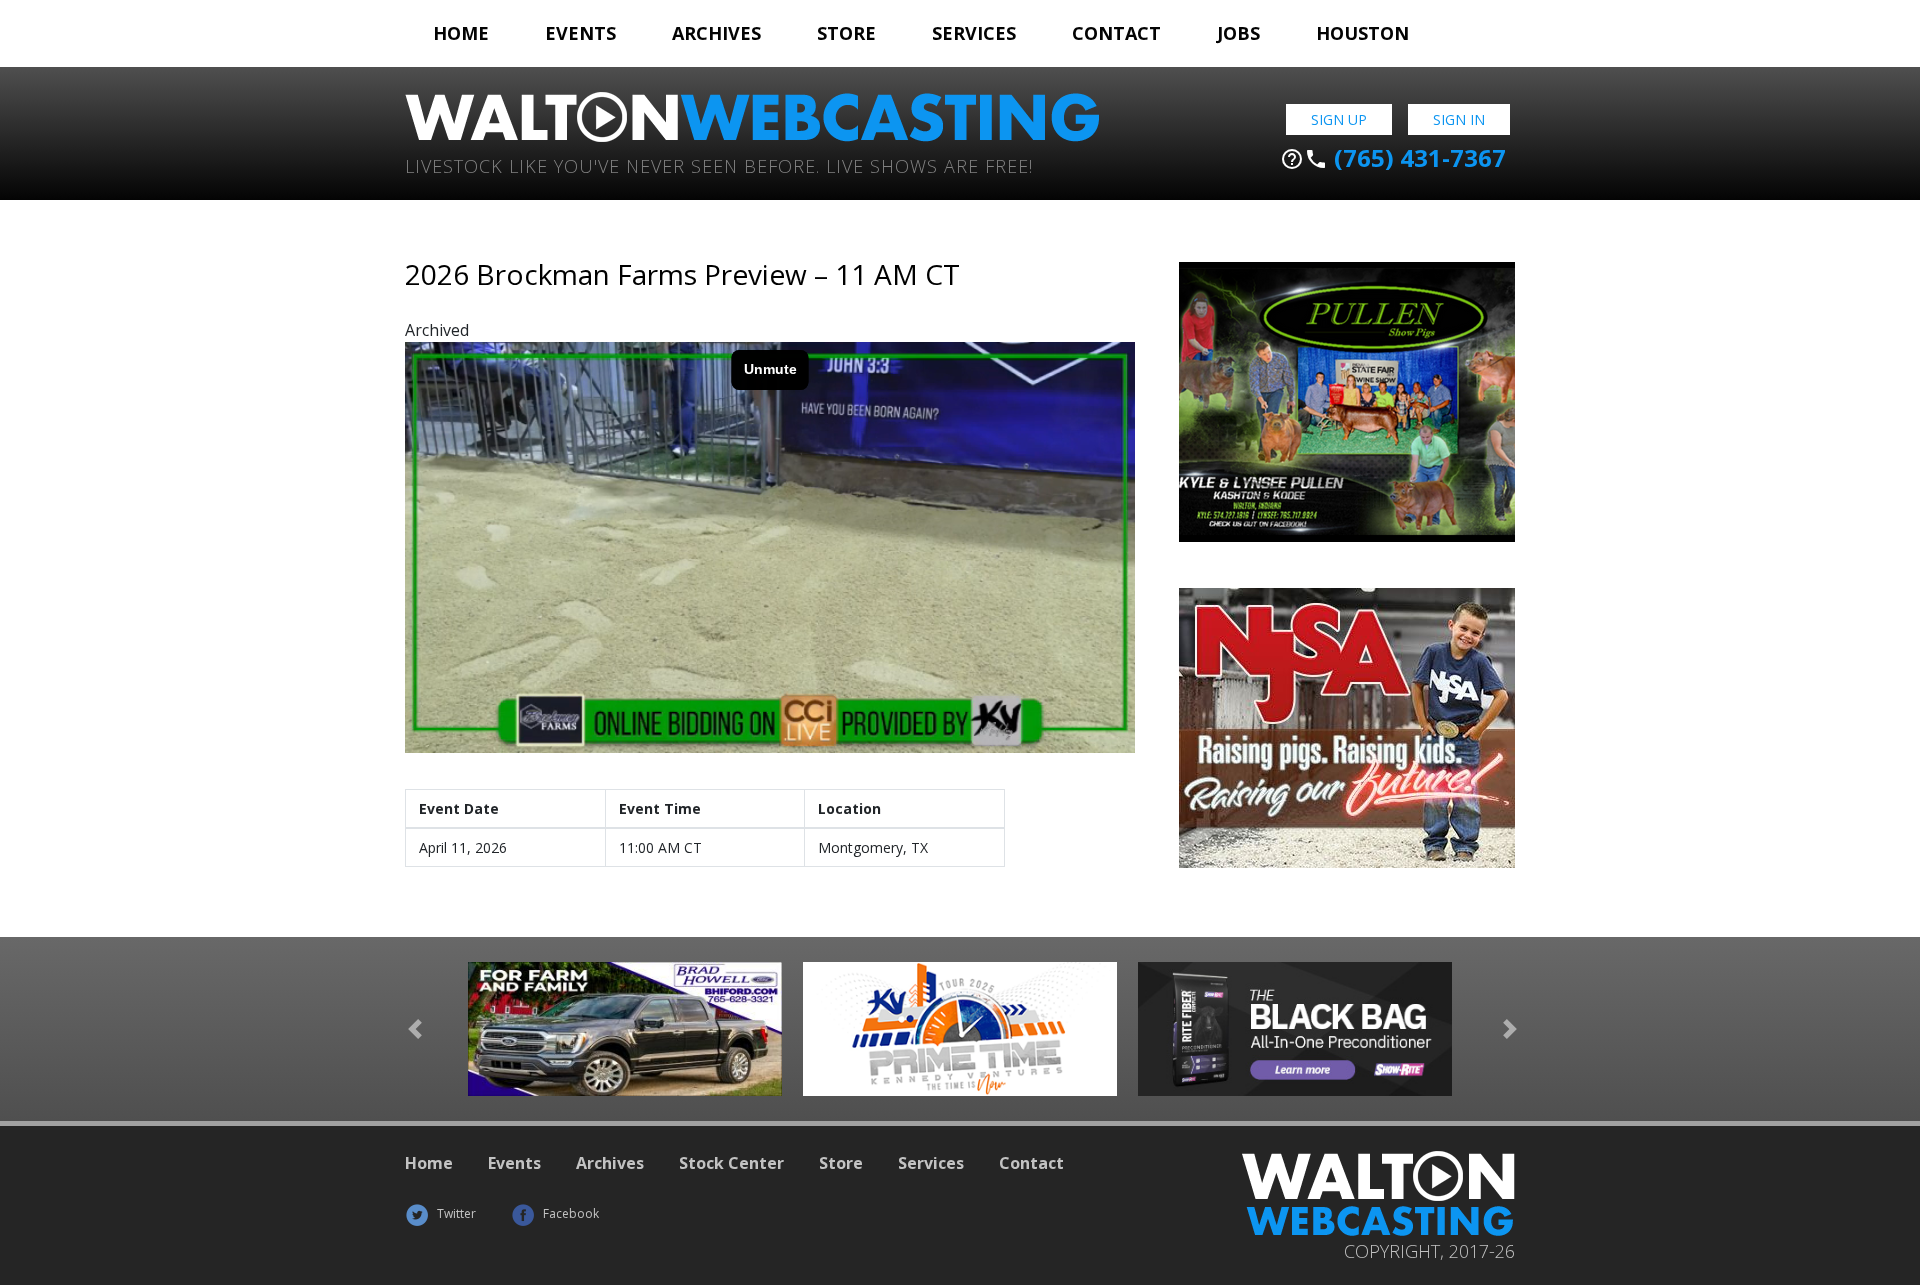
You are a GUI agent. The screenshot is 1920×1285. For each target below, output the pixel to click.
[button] (415, 1029)
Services (974, 33)
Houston (1362, 33)
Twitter (455, 1213)
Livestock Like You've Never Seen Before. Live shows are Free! (719, 164)
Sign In (1459, 119)
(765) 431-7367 (1393, 158)
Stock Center (731, 1163)
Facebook (569, 1213)
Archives (716, 33)
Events (580, 33)
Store (846, 33)
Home (461, 33)
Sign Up (1339, 119)
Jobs (1238, 33)
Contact (1116, 33)
